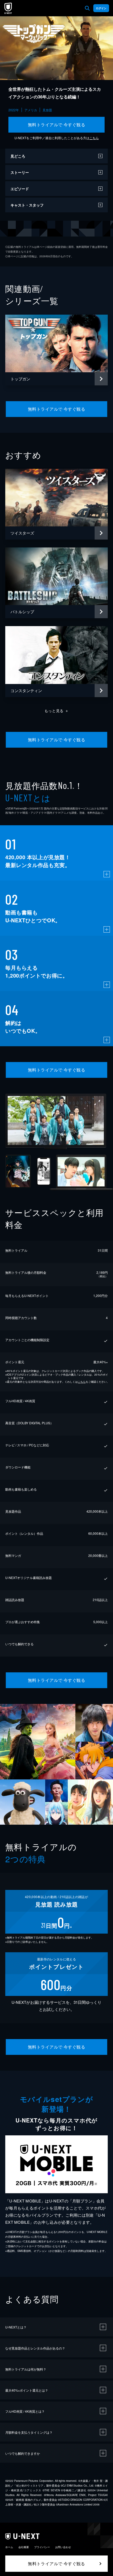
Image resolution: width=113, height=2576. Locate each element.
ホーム (9, 2547)
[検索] (87, 8)
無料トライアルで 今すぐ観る (57, 125)
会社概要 (24, 2547)
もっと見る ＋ (57, 711)
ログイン (101, 8)
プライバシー (42, 2547)
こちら (94, 138)
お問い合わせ (63, 2547)
